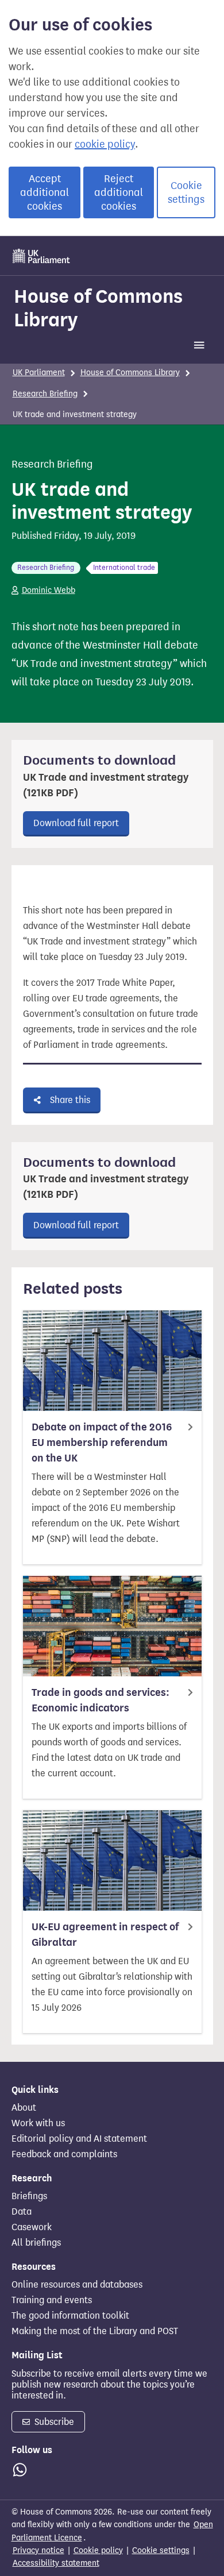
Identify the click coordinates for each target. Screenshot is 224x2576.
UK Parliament (39, 373)
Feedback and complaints (64, 2154)
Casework (32, 2227)
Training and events (52, 2300)
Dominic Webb (49, 590)
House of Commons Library (98, 308)
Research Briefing (45, 394)
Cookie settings (186, 192)
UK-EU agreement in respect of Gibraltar (105, 1935)
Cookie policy (98, 2550)
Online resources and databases (77, 2285)
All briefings (36, 2243)
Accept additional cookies (45, 192)
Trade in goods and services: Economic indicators (101, 1700)
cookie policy (105, 144)
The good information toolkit (70, 2316)
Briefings (29, 2196)
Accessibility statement (56, 2563)
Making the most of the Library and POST (95, 2331)
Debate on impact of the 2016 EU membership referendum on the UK (102, 1443)
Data (22, 2212)
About (24, 2108)
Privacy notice (38, 2550)
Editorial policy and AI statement (79, 2139)
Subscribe (53, 2422)
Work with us (38, 2123)
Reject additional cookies (119, 192)
